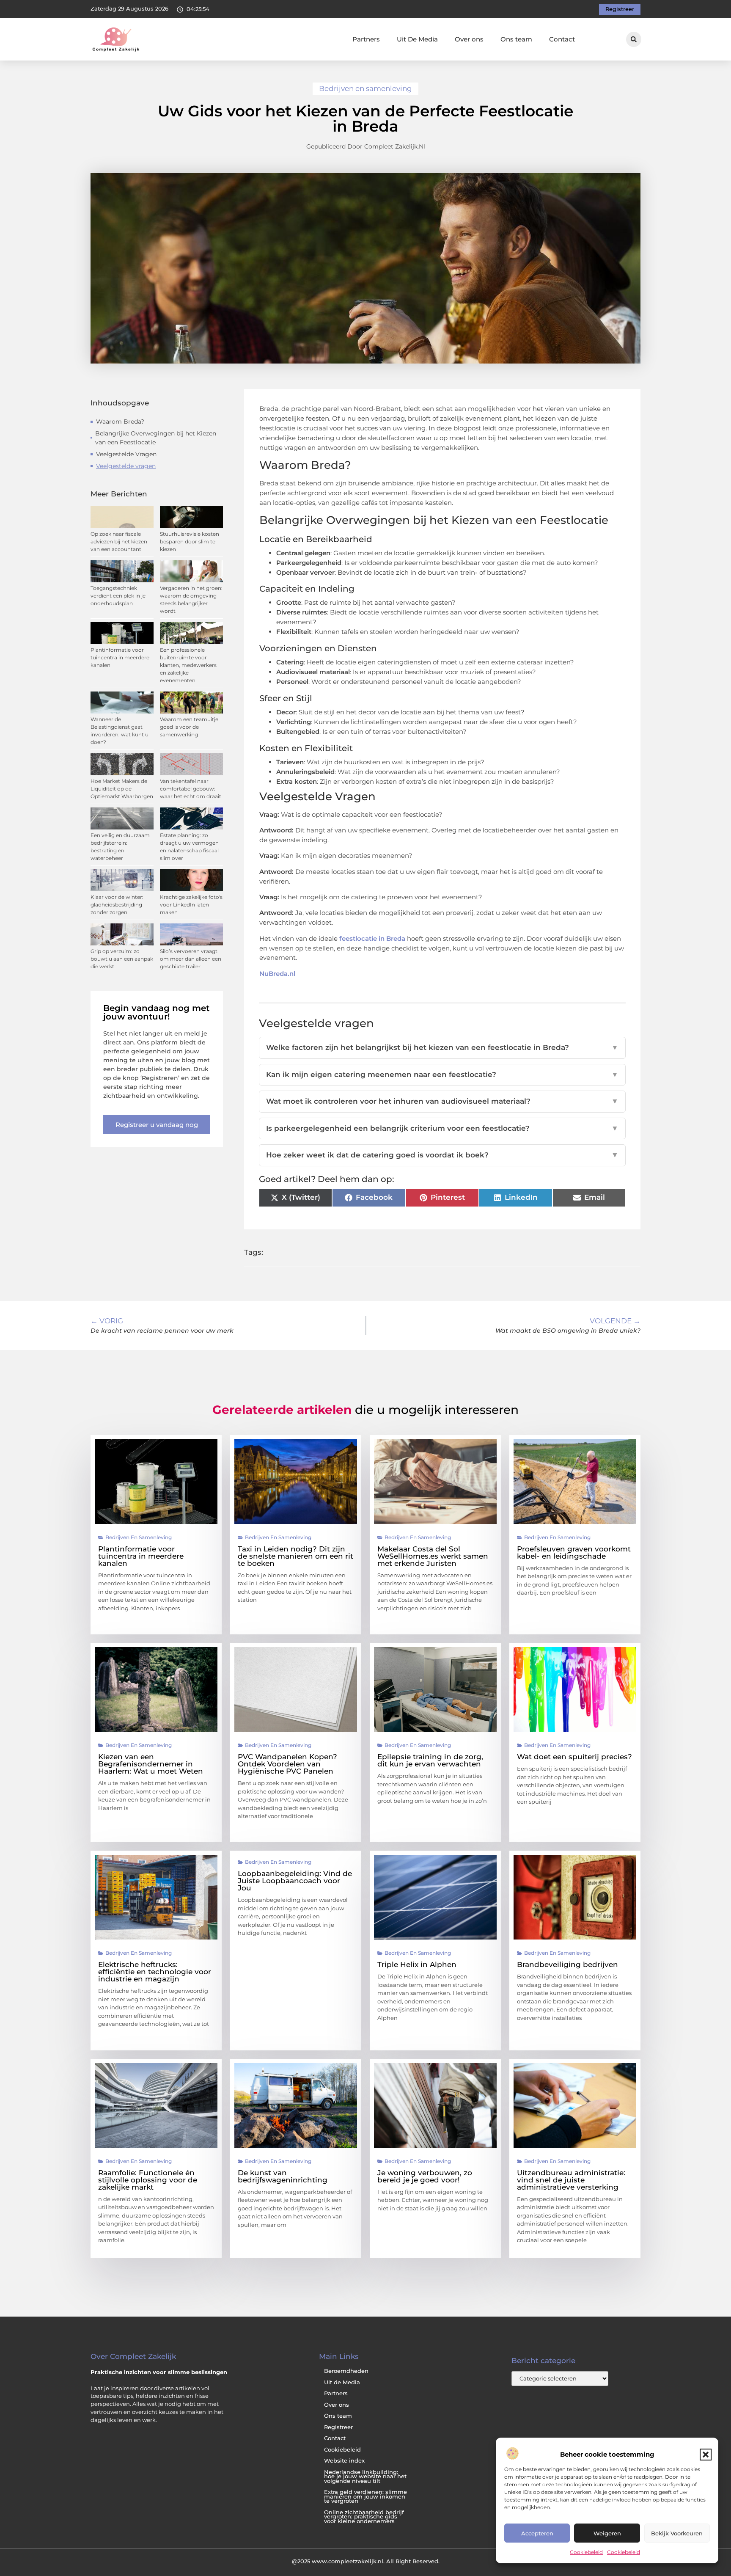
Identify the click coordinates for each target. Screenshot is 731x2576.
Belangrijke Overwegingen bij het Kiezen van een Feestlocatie (156, 438)
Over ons (469, 39)
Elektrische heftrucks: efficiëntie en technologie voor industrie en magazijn (155, 1972)
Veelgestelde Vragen (126, 454)
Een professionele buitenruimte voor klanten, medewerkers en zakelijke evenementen (188, 665)
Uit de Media (342, 2382)
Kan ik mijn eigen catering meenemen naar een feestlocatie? (442, 1074)
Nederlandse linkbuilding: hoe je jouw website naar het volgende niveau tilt (365, 2477)
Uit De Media (417, 39)
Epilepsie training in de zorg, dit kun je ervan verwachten (430, 1760)
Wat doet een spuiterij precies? (574, 1757)
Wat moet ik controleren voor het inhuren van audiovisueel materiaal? (442, 1101)
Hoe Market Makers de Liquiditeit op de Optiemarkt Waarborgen (122, 789)
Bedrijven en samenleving (365, 88)
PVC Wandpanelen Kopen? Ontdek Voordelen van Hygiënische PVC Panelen (287, 1764)
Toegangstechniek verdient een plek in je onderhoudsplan (118, 596)
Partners (366, 39)
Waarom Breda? (120, 422)
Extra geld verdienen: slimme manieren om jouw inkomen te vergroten (365, 2496)
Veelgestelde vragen (126, 466)
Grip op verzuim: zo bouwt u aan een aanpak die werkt (122, 959)
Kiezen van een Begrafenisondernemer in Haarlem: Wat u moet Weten (151, 1764)
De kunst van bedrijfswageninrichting (283, 2176)
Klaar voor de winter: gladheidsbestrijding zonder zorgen (117, 905)
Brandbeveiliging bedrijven (567, 1964)
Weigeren (607, 2533)
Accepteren (537, 2533)
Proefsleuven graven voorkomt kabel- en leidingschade (574, 1552)
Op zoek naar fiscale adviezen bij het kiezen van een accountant (119, 541)
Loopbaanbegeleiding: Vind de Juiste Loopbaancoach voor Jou (295, 1881)
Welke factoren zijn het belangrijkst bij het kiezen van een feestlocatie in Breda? (442, 1047)
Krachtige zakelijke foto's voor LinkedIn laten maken (191, 905)
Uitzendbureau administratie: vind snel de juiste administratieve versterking (571, 2180)
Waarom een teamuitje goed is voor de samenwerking (189, 727)
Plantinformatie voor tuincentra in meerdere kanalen (120, 657)
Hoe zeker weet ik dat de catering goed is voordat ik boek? (442, 1155)
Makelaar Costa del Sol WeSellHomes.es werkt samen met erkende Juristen (433, 1556)
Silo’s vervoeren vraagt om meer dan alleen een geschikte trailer (191, 959)
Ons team (516, 39)
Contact (562, 39)
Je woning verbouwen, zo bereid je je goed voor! (425, 2176)
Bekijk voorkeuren (677, 2533)
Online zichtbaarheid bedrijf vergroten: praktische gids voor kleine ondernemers (364, 2517)
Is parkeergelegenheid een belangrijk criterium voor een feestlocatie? (442, 1128)
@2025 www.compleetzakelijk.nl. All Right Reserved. (366, 2561)
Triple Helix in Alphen (417, 1964)
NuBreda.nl (277, 974)
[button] (706, 2455)
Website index (344, 2461)
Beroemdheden (346, 2371)
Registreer (338, 2427)
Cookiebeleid (586, 2552)
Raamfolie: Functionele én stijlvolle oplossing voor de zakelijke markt (148, 2180)
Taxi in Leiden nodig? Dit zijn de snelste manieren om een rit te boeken (295, 1556)
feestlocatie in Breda (372, 938)
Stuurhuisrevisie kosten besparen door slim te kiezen (190, 541)
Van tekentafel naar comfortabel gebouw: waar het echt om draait (191, 789)
